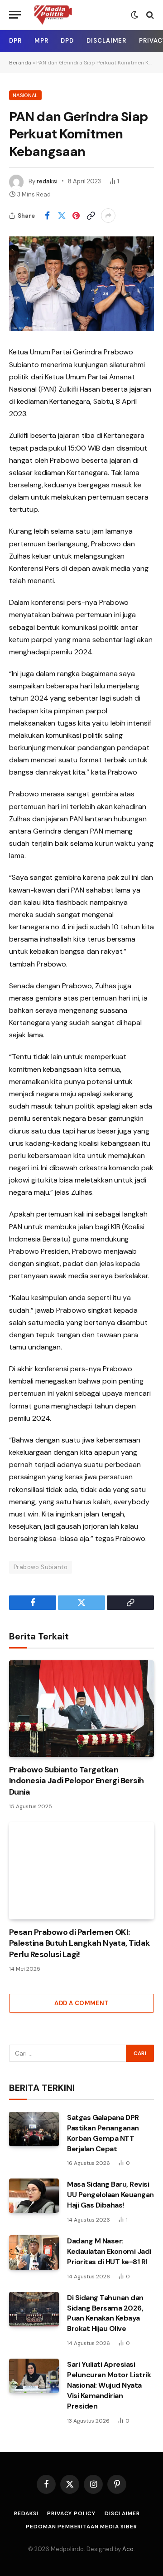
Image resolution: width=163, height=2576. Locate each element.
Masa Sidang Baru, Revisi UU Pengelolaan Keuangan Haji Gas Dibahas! (110, 2195)
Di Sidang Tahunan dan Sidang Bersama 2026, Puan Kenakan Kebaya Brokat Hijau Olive (105, 2313)
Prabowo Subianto (41, 1567)
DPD (67, 41)
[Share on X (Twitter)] (62, 216)
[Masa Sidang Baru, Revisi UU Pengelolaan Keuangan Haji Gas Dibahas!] (34, 2196)
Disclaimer (106, 41)
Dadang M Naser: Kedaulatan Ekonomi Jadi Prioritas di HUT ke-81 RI (109, 2251)
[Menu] (15, 15)
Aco (128, 2549)
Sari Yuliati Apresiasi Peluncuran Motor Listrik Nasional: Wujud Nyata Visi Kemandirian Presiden (109, 2385)
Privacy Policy (71, 2513)
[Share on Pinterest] (76, 216)
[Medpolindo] (53, 15)
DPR (15, 41)
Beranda (20, 63)
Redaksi (26, 2513)
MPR (41, 41)
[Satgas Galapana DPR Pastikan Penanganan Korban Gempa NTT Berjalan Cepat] (34, 2129)
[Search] (149, 15)
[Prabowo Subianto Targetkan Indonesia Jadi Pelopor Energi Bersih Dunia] (81, 1709)
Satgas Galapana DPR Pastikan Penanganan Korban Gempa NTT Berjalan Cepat (103, 2133)
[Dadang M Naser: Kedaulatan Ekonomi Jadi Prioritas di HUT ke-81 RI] (34, 2252)
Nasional (25, 95)
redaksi (47, 181)
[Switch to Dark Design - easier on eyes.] (134, 15)
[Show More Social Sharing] (108, 216)
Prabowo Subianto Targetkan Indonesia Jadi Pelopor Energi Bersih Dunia (77, 1781)
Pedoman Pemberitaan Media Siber (81, 2527)
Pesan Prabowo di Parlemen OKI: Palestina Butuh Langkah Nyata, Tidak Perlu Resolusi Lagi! (79, 1943)
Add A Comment (81, 2003)
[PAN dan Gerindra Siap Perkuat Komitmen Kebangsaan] (81, 284)
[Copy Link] (91, 216)
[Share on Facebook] (47, 216)
